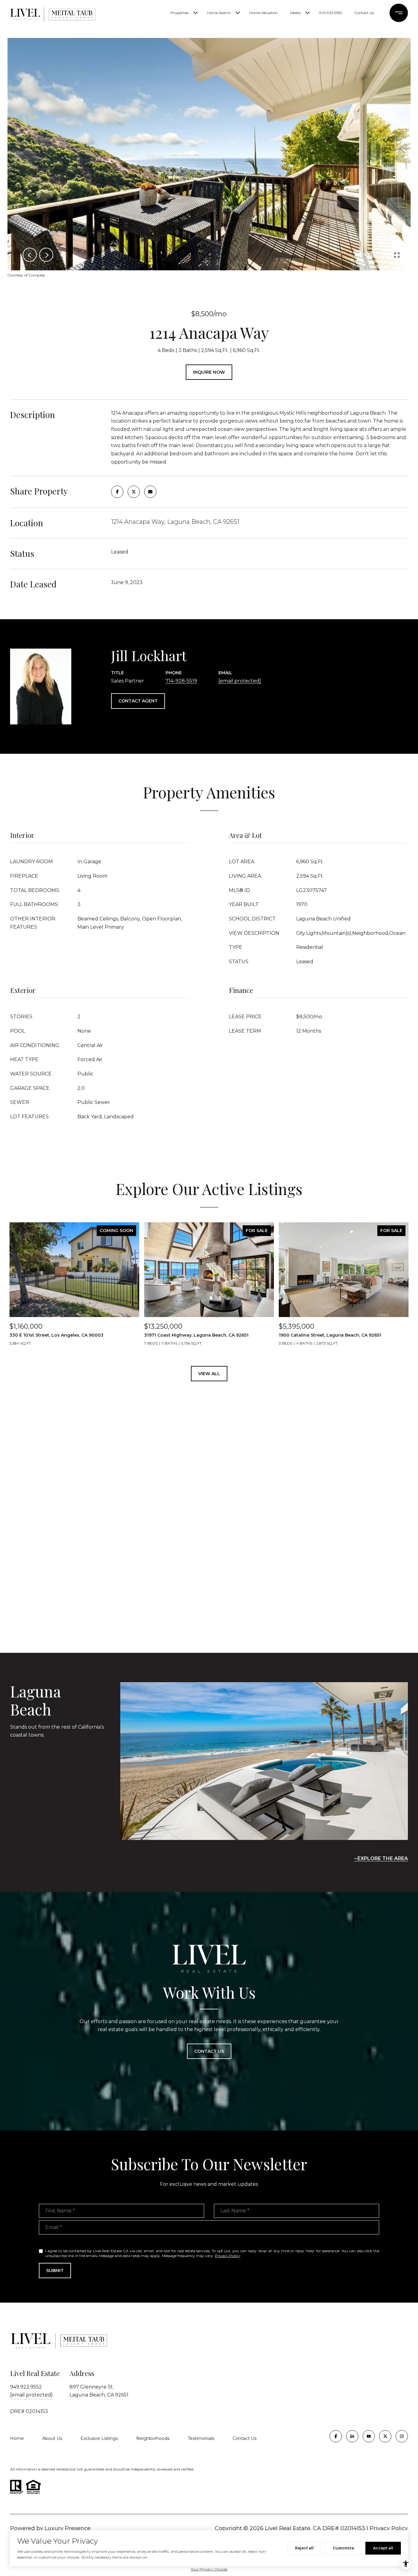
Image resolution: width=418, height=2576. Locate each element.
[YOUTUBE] (369, 2436)
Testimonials (201, 2438)
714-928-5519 (181, 681)
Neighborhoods (153, 2438)
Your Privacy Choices (209, 2569)
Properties (179, 13)
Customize (343, 2548)
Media (295, 13)
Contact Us (364, 13)
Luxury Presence (68, 2528)
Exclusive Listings (99, 2438)
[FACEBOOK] (336, 2436)
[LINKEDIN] (352, 2436)
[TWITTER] (385, 2436)
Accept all (383, 2548)
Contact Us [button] (209, 2051)
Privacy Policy (227, 2256)
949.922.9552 (331, 13)
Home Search (219, 13)
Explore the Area (383, 1858)
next (46, 255)
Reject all (304, 2548)
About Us (52, 2438)
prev (30, 255)
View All (209, 1374)
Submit (55, 2271)
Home (17, 2438)
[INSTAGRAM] (402, 2436)
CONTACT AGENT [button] (138, 701)
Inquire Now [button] (209, 372)
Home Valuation (264, 13)
